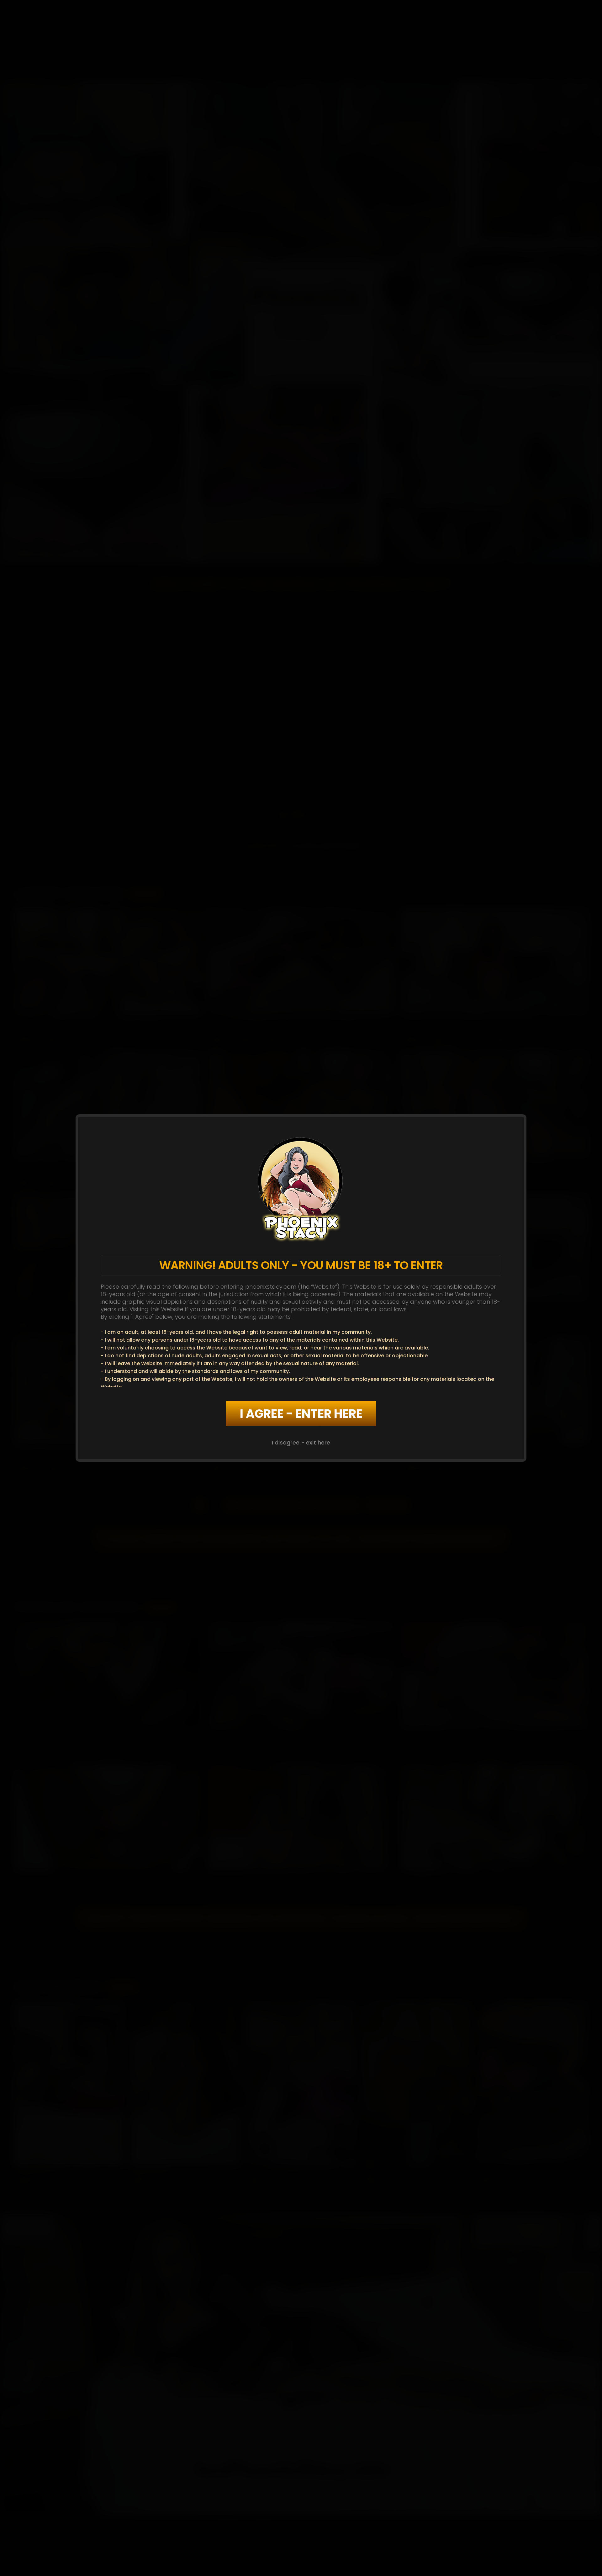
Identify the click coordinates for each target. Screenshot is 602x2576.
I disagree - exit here (301, 1442)
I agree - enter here (301, 1414)
